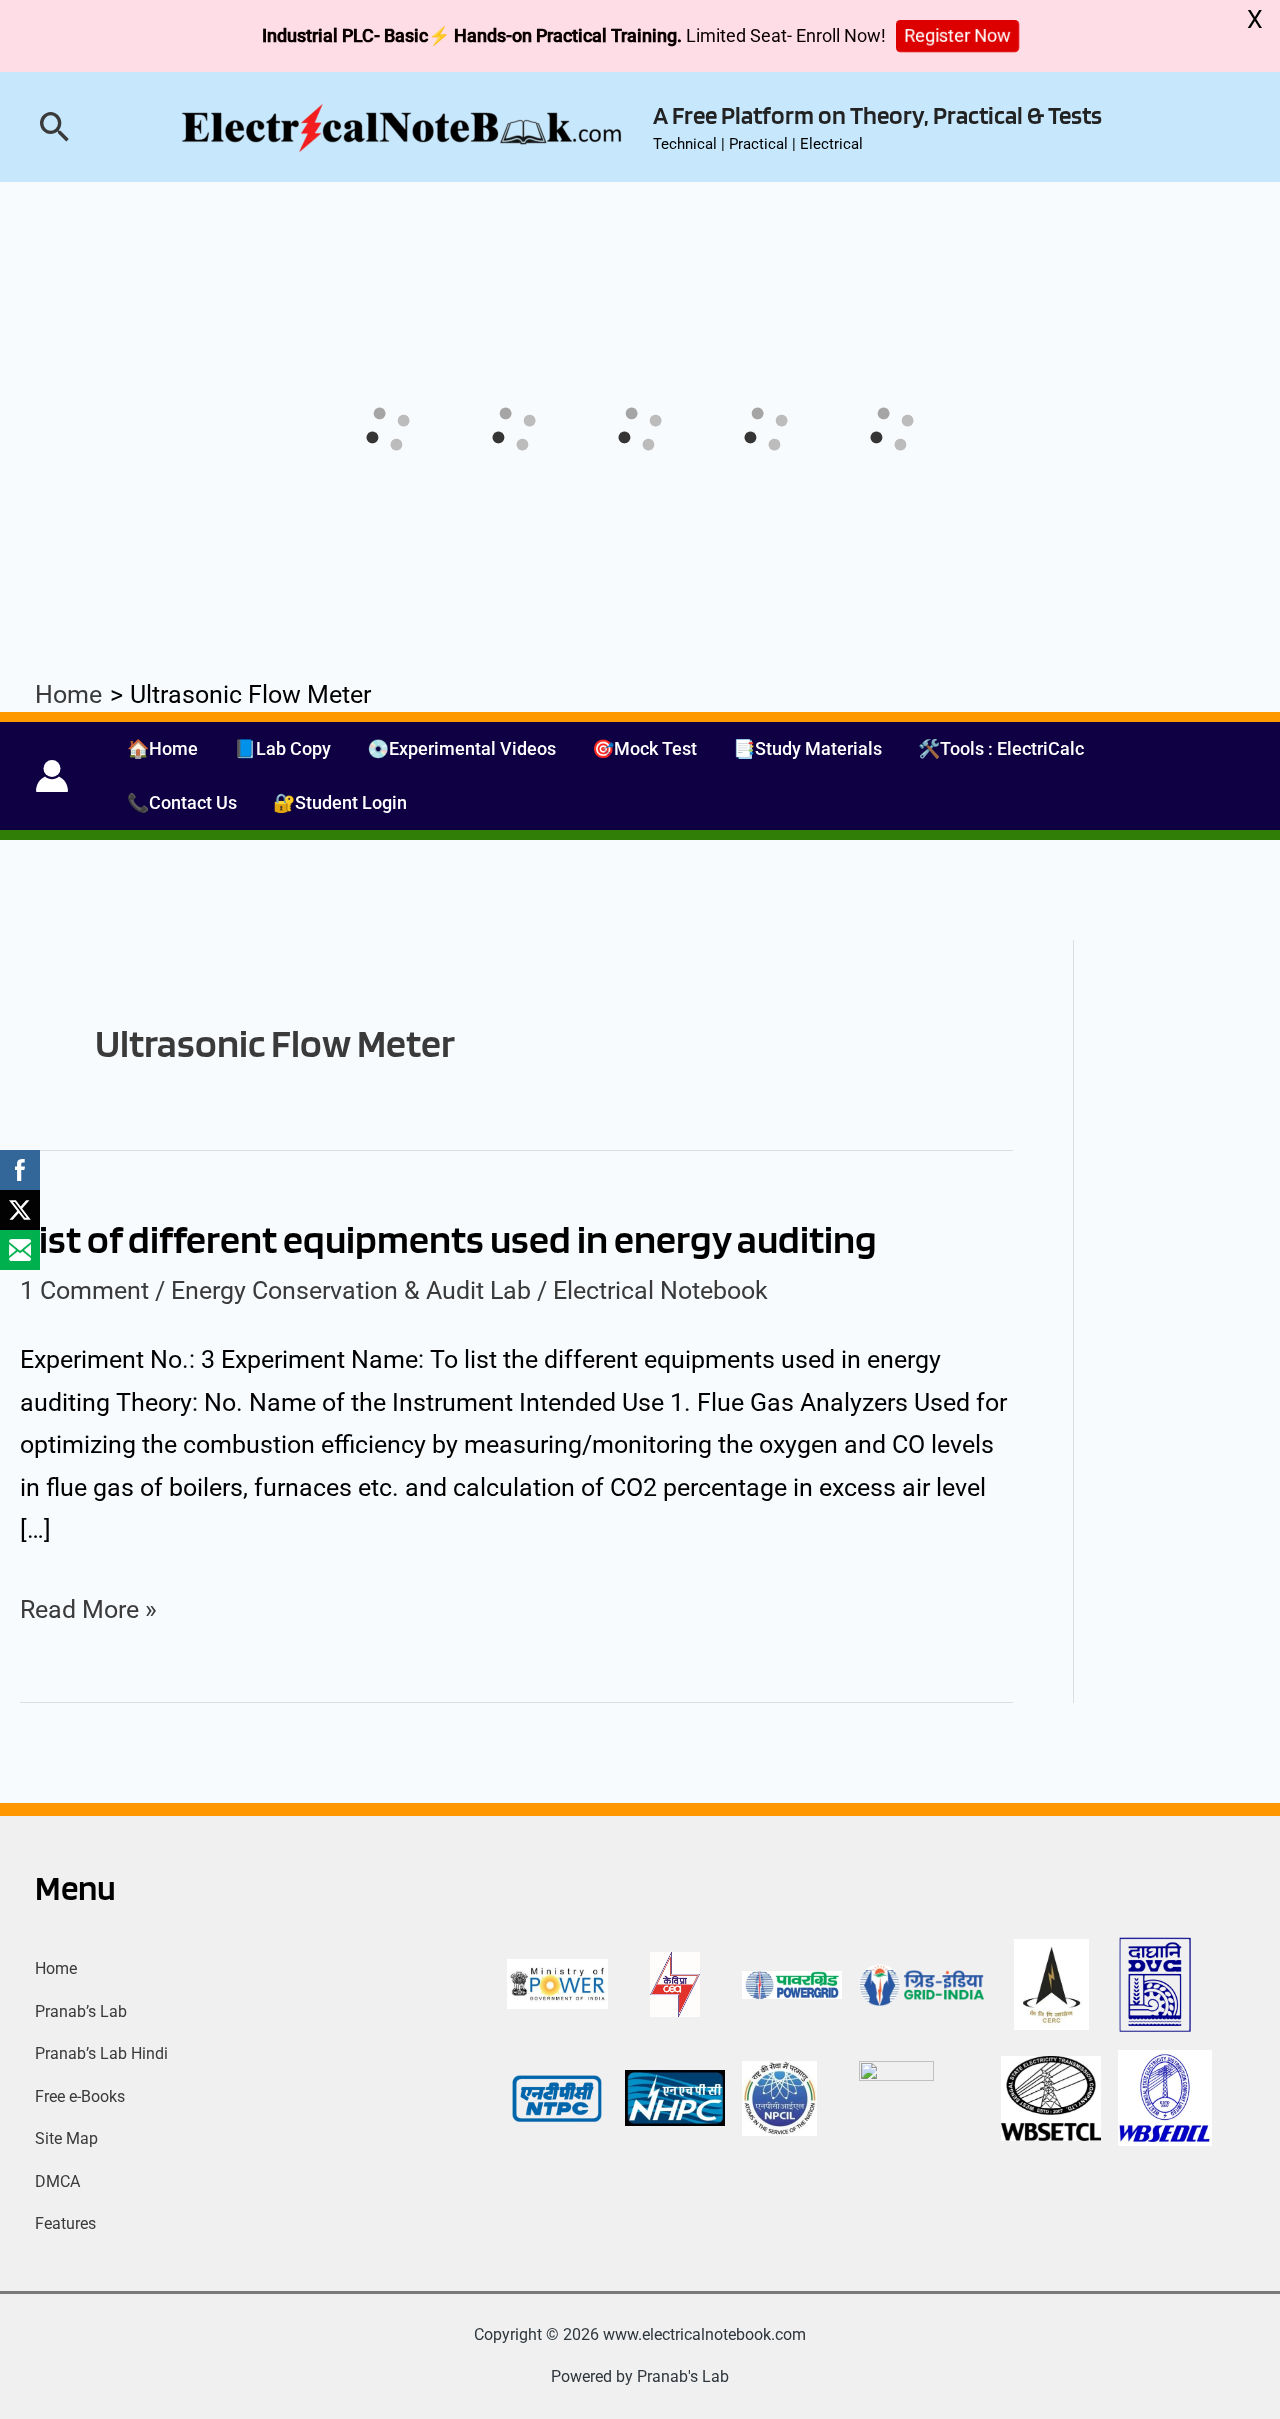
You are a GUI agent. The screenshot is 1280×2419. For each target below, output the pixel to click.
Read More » (88, 1606)
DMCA (57, 2181)
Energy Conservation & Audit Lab (351, 1290)
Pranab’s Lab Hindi (101, 2053)
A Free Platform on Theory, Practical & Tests (877, 115)
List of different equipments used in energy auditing (448, 1239)
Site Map (66, 2138)
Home (56, 1968)
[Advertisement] (640, 827)
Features (65, 2223)
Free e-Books (80, 2096)
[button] (55, 126)
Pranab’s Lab (81, 2011)
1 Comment (84, 1290)
